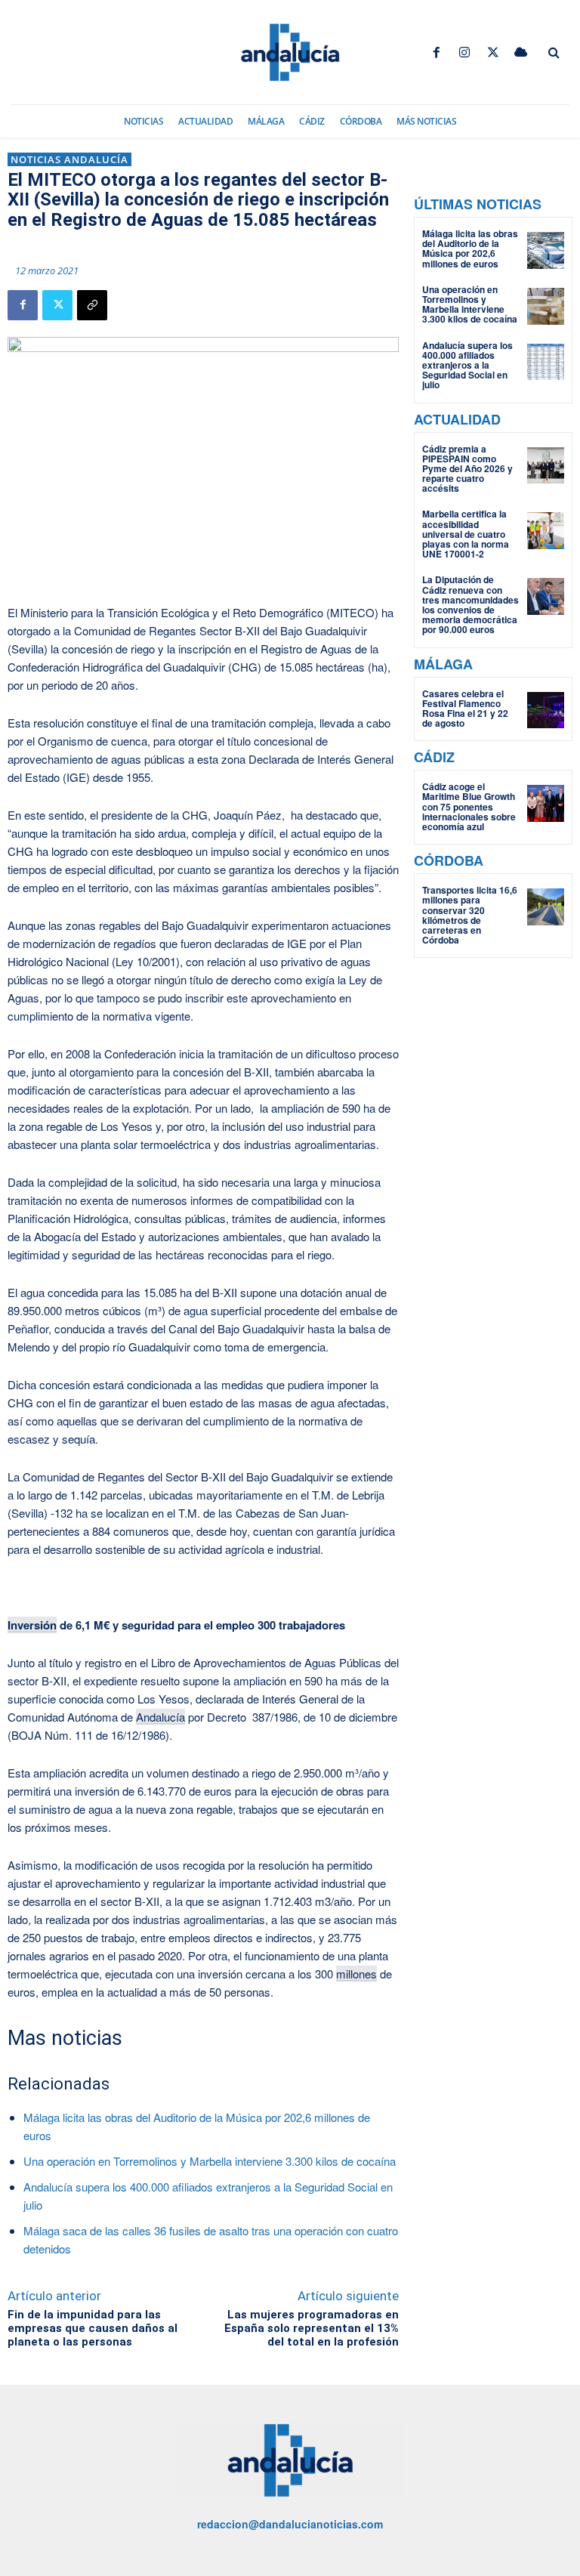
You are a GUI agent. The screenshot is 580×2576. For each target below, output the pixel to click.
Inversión (32, 1625)
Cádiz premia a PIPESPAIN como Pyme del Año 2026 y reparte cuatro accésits (467, 469)
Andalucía (160, 1717)
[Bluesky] (521, 53)
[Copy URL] (92, 305)
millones (356, 1974)
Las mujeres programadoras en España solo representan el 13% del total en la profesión (312, 2328)
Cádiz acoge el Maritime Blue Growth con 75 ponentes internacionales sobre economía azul (469, 806)
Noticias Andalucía (69, 159)
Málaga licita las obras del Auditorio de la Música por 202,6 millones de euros (470, 249)
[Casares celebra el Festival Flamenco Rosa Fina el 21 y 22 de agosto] (546, 710)
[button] (554, 53)
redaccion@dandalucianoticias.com (290, 2524)
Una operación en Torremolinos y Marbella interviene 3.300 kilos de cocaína (210, 2161)
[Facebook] (437, 53)
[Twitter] (493, 53)
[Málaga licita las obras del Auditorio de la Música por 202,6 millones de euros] (546, 250)
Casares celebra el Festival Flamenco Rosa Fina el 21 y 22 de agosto (465, 709)
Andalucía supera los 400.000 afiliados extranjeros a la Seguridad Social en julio (467, 365)
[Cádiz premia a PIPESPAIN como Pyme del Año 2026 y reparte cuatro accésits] (546, 466)
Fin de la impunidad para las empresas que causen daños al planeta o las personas (93, 2328)
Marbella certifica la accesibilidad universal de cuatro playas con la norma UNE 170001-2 (466, 534)
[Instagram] (465, 53)
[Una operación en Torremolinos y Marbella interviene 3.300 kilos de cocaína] (546, 306)
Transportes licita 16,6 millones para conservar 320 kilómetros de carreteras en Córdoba (470, 915)
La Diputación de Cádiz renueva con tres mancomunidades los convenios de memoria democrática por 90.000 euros (470, 604)
